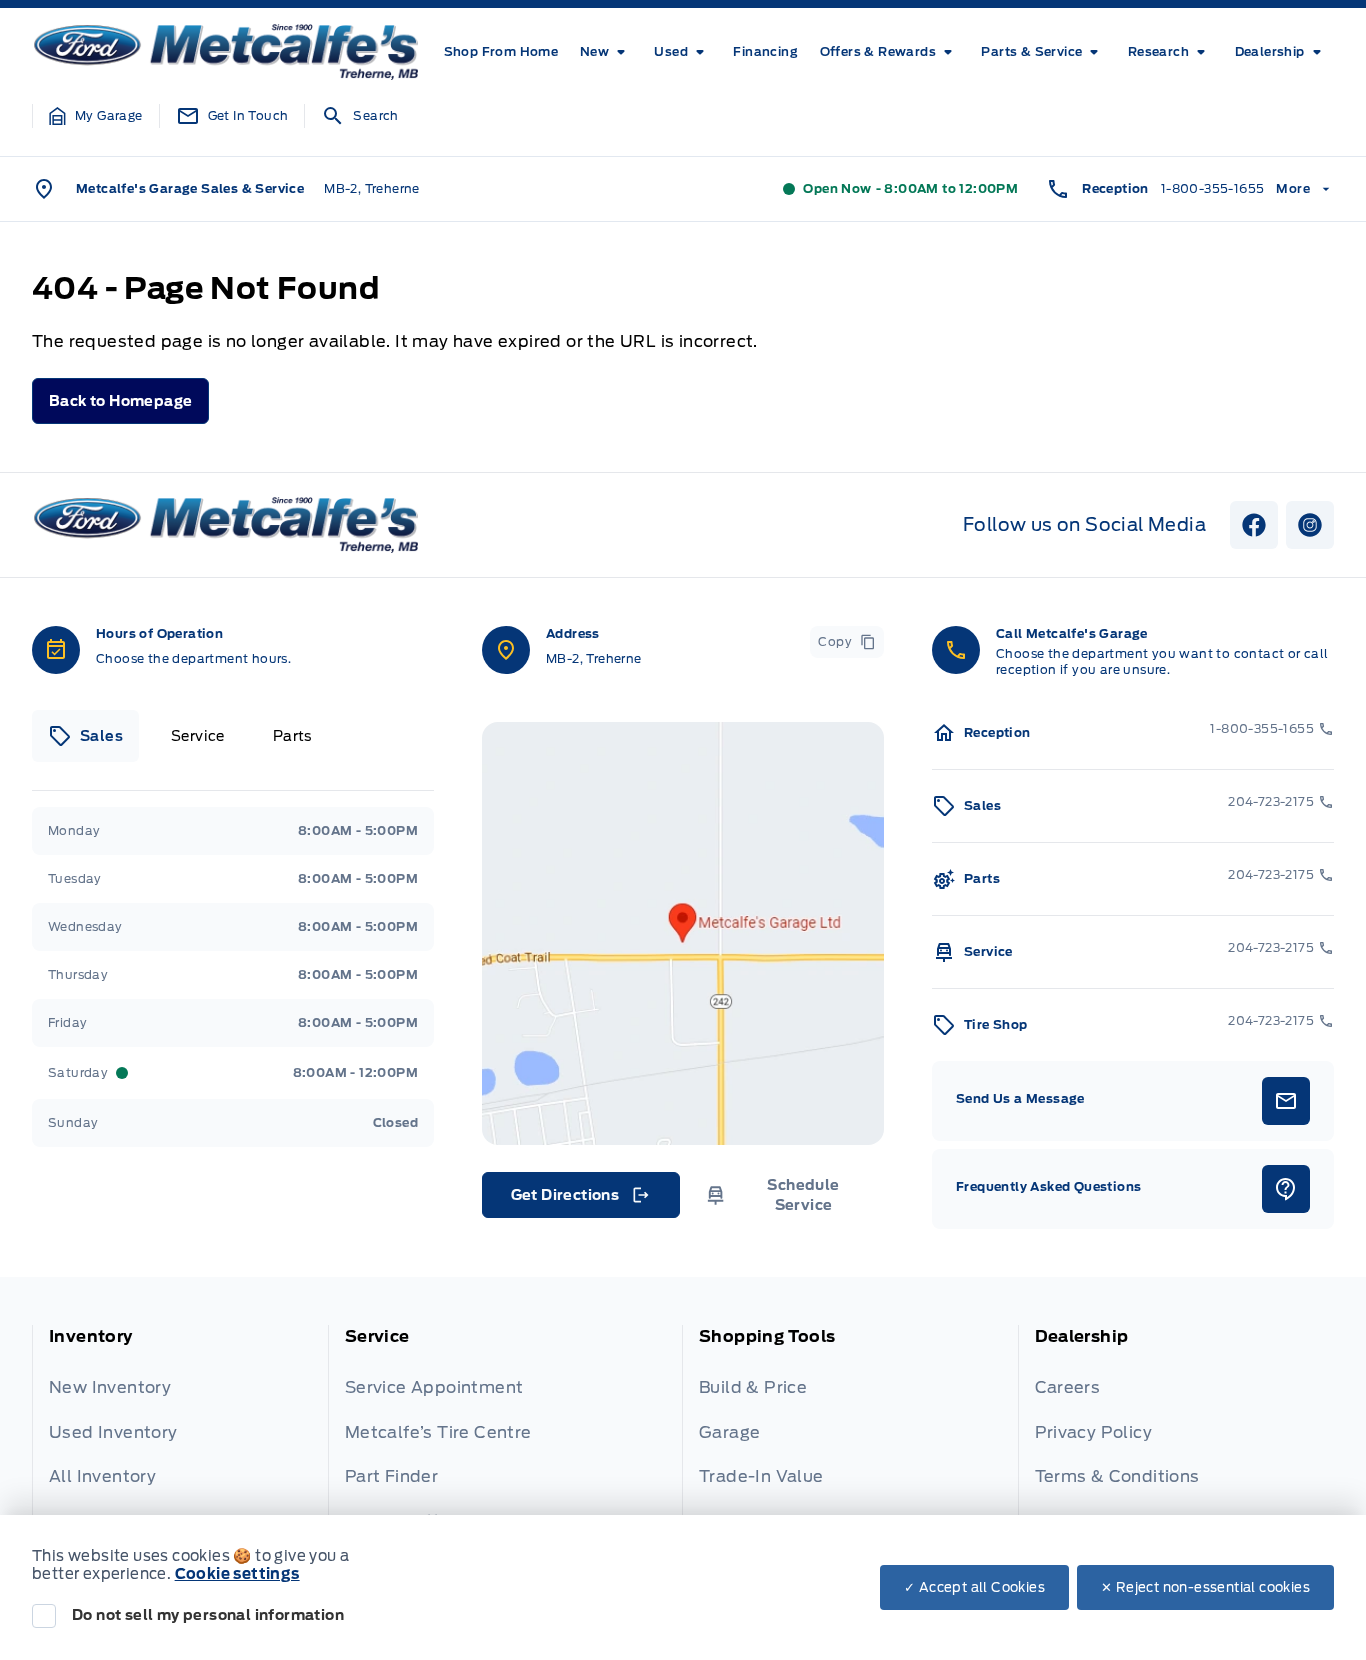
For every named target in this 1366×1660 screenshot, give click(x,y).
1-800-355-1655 (1213, 188)
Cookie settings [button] (237, 1574)
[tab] (85, 736)
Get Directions (579, 1200)
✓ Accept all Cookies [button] (974, 1587)
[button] (96, 116)
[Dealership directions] (683, 933)
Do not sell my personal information (208, 1615)
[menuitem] (501, 52)
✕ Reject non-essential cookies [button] (1205, 1587)
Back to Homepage (120, 401)
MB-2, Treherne (372, 188)
